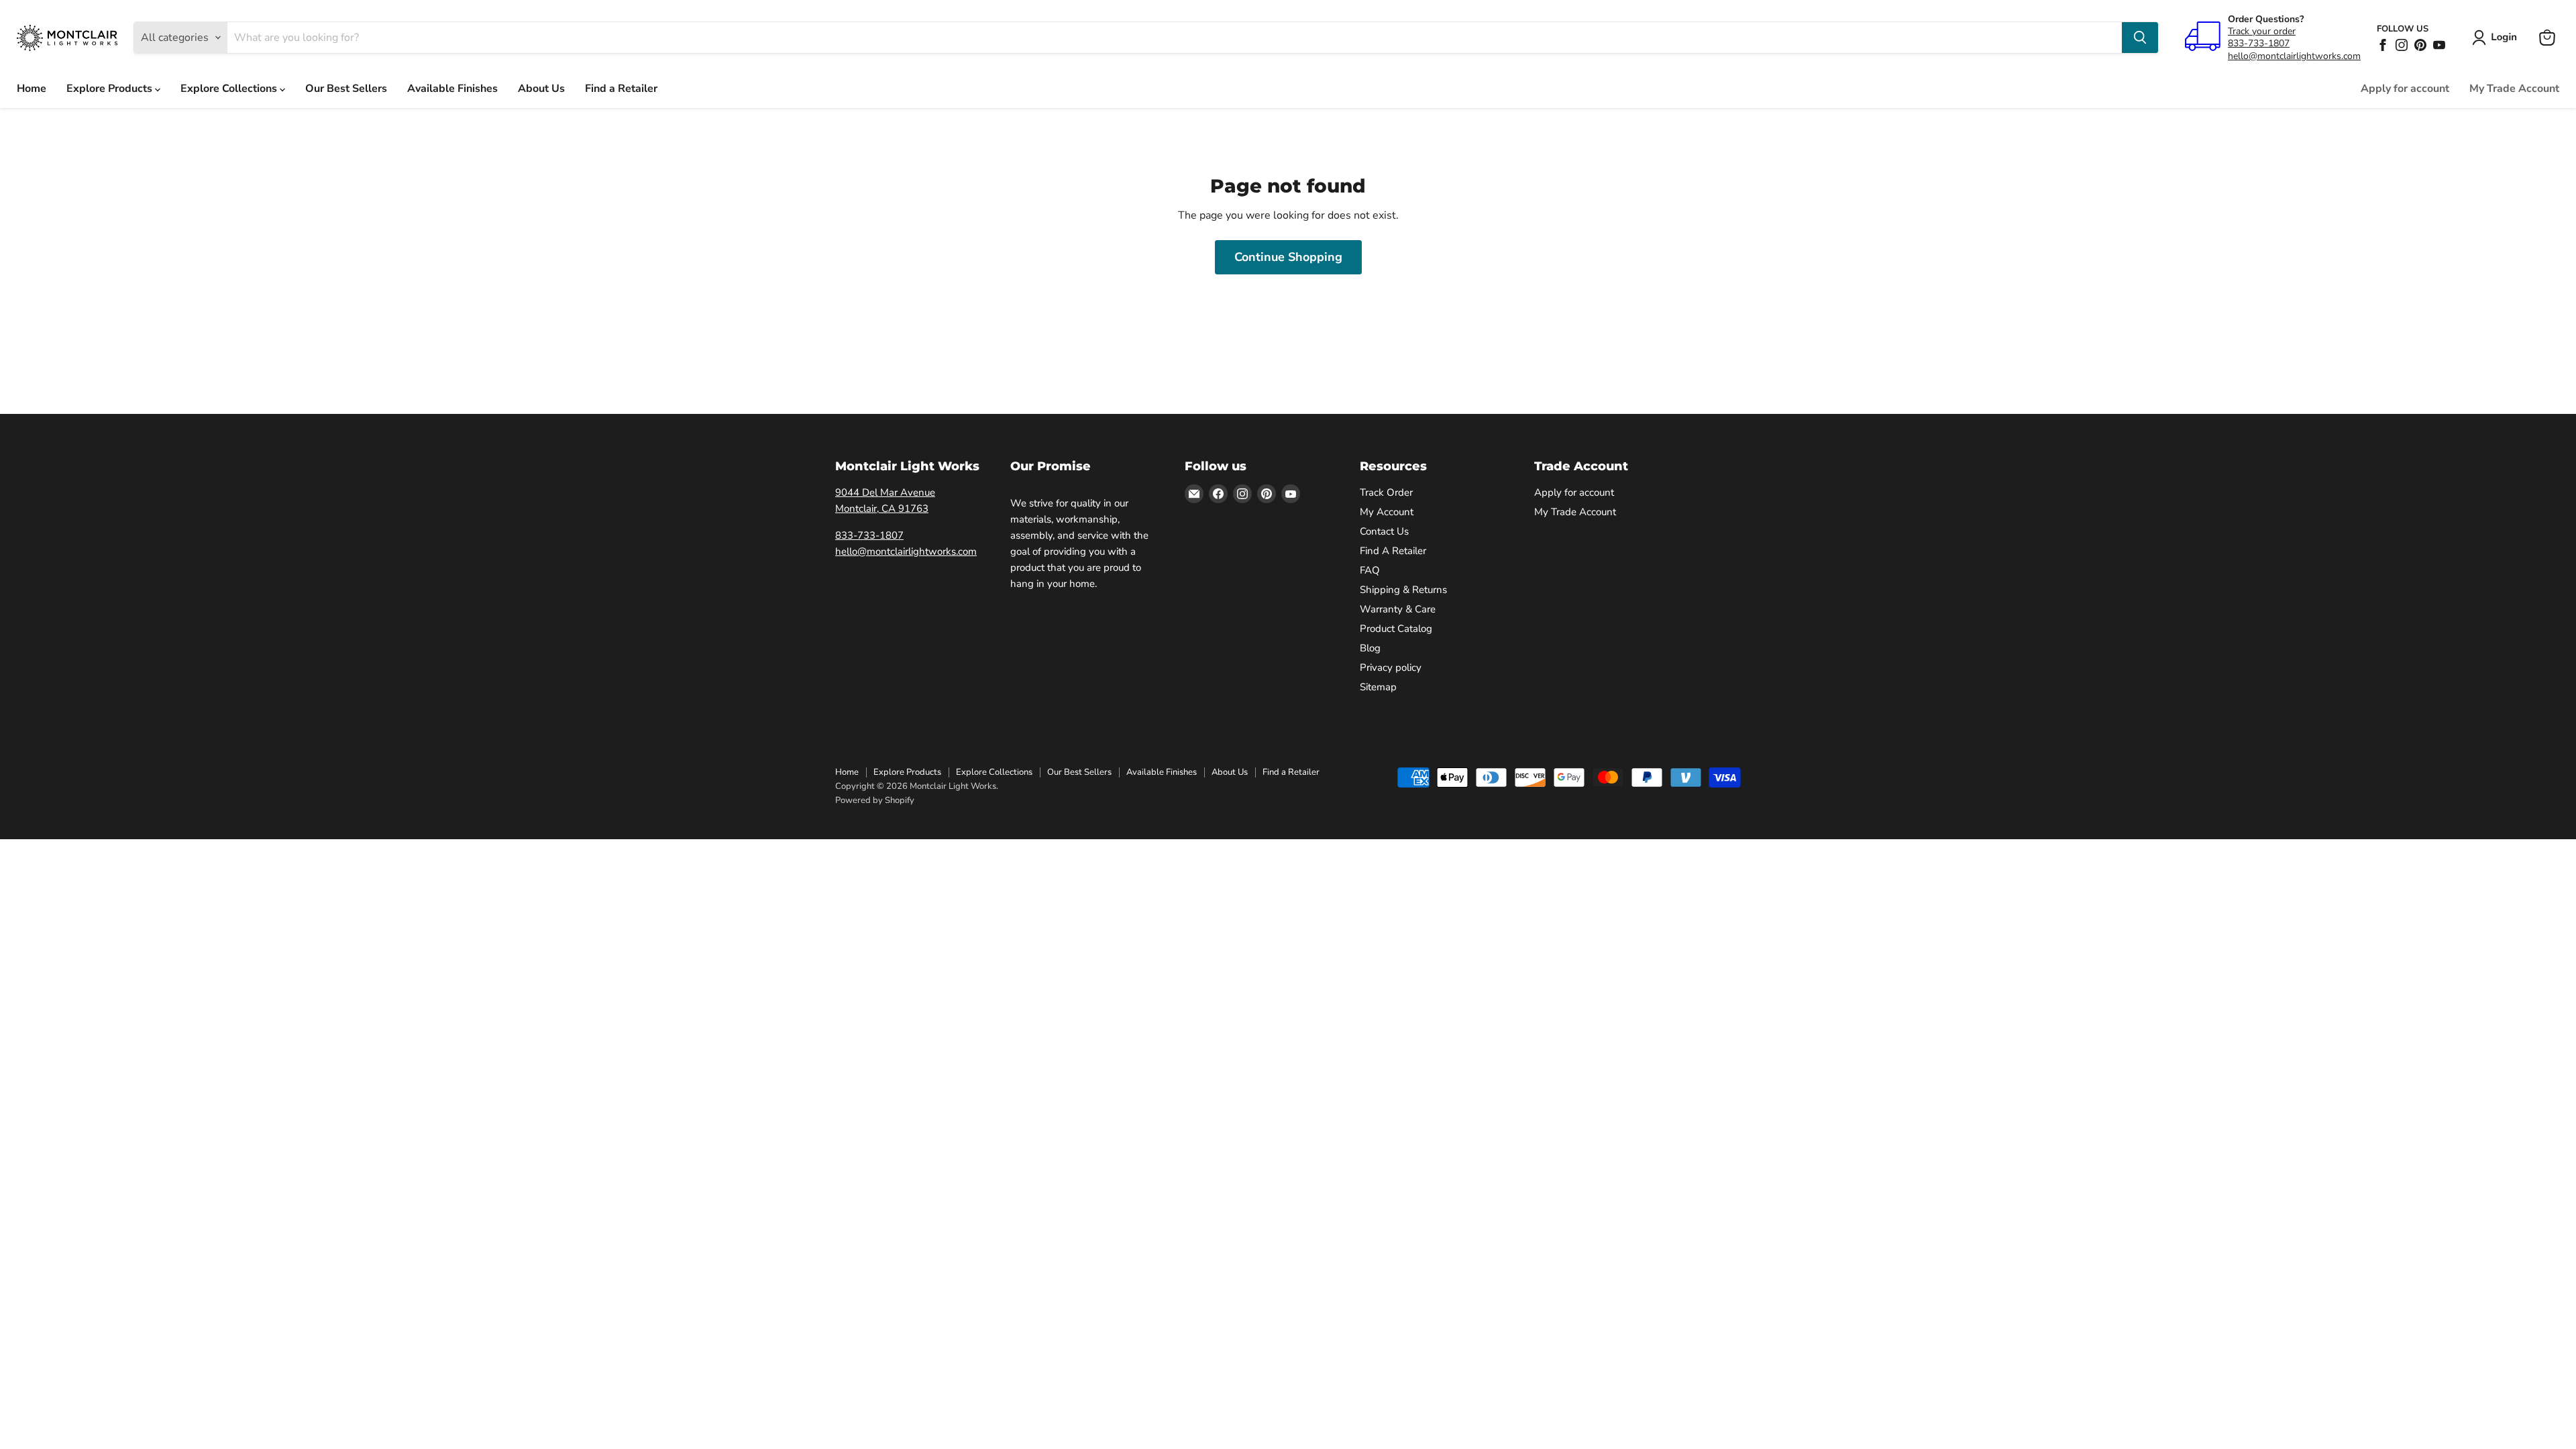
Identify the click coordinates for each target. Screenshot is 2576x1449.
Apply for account (2405, 89)
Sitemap (1378, 687)
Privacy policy (1391, 667)
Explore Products (111, 89)
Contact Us (1384, 531)
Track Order (1386, 492)
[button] (2497, 38)
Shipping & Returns (1403, 590)
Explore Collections (230, 89)
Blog (1370, 648)
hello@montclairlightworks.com (2294, 56)
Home (32, 89)
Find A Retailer (1393, 551)
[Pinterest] (2420, 45)
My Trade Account (2514, 89)
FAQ (1370, 570)
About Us (541, 89)
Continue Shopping (1288, 257)
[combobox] (1175, 38)
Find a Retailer (621, 89)
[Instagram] (2402, 45)
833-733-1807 (2259, 43)
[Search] (2140, 38)
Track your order (2262, 31)
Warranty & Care (1398, 609)
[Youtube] (2439, 45)
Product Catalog (1396, 629)
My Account (1387, 512)
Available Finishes (452, 89)
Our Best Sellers (346, 89)
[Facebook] (2383, 45)
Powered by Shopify (875, 800)
